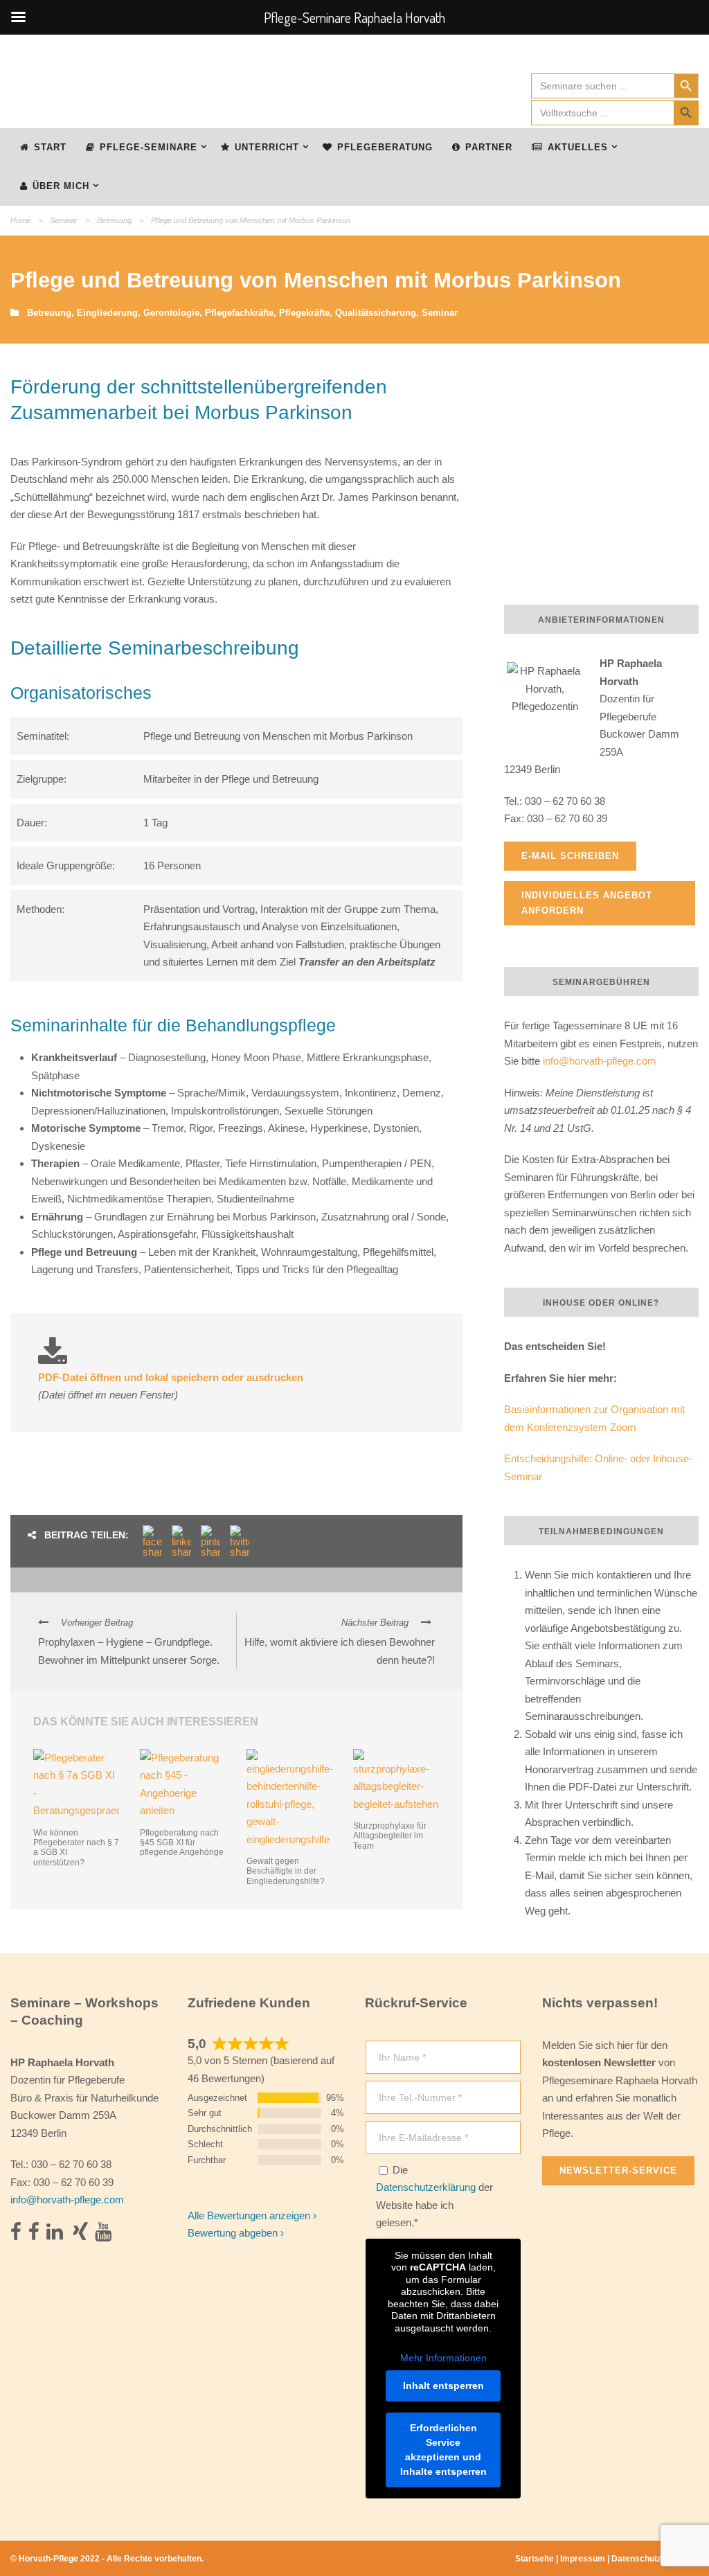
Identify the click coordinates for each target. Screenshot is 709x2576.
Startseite (535, 2559)
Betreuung (114, 220)
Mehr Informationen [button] (443, 2358)
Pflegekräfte (304, 313)
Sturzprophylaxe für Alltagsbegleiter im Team (390, 1836)
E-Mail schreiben (570, 856)
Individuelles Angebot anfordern (587, 903)
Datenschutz (636, 2559)
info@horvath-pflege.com (600, 1061)
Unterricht (267, 147)
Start (50, 147)
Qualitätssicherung (376, 313)
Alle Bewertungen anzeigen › (252, 2215)
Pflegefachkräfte (239, 313)
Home (20, 220)
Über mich (61, 186)
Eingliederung (107, 313)
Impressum (583, 2559)
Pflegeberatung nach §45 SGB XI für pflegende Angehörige (182, 1843)
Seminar (64, 220)
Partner (489, 147)
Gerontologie (171, 313)
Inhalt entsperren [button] (443, 2386)
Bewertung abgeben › (236, 2233)
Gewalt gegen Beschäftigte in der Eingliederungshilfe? (286, 1871)
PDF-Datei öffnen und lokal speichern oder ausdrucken (171, 1377)
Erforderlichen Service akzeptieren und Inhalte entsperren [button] (443, 2450)
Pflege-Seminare (149, 147)
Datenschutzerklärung (426, 2187)
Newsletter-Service (618, 2170)
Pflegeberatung (385, 147)
